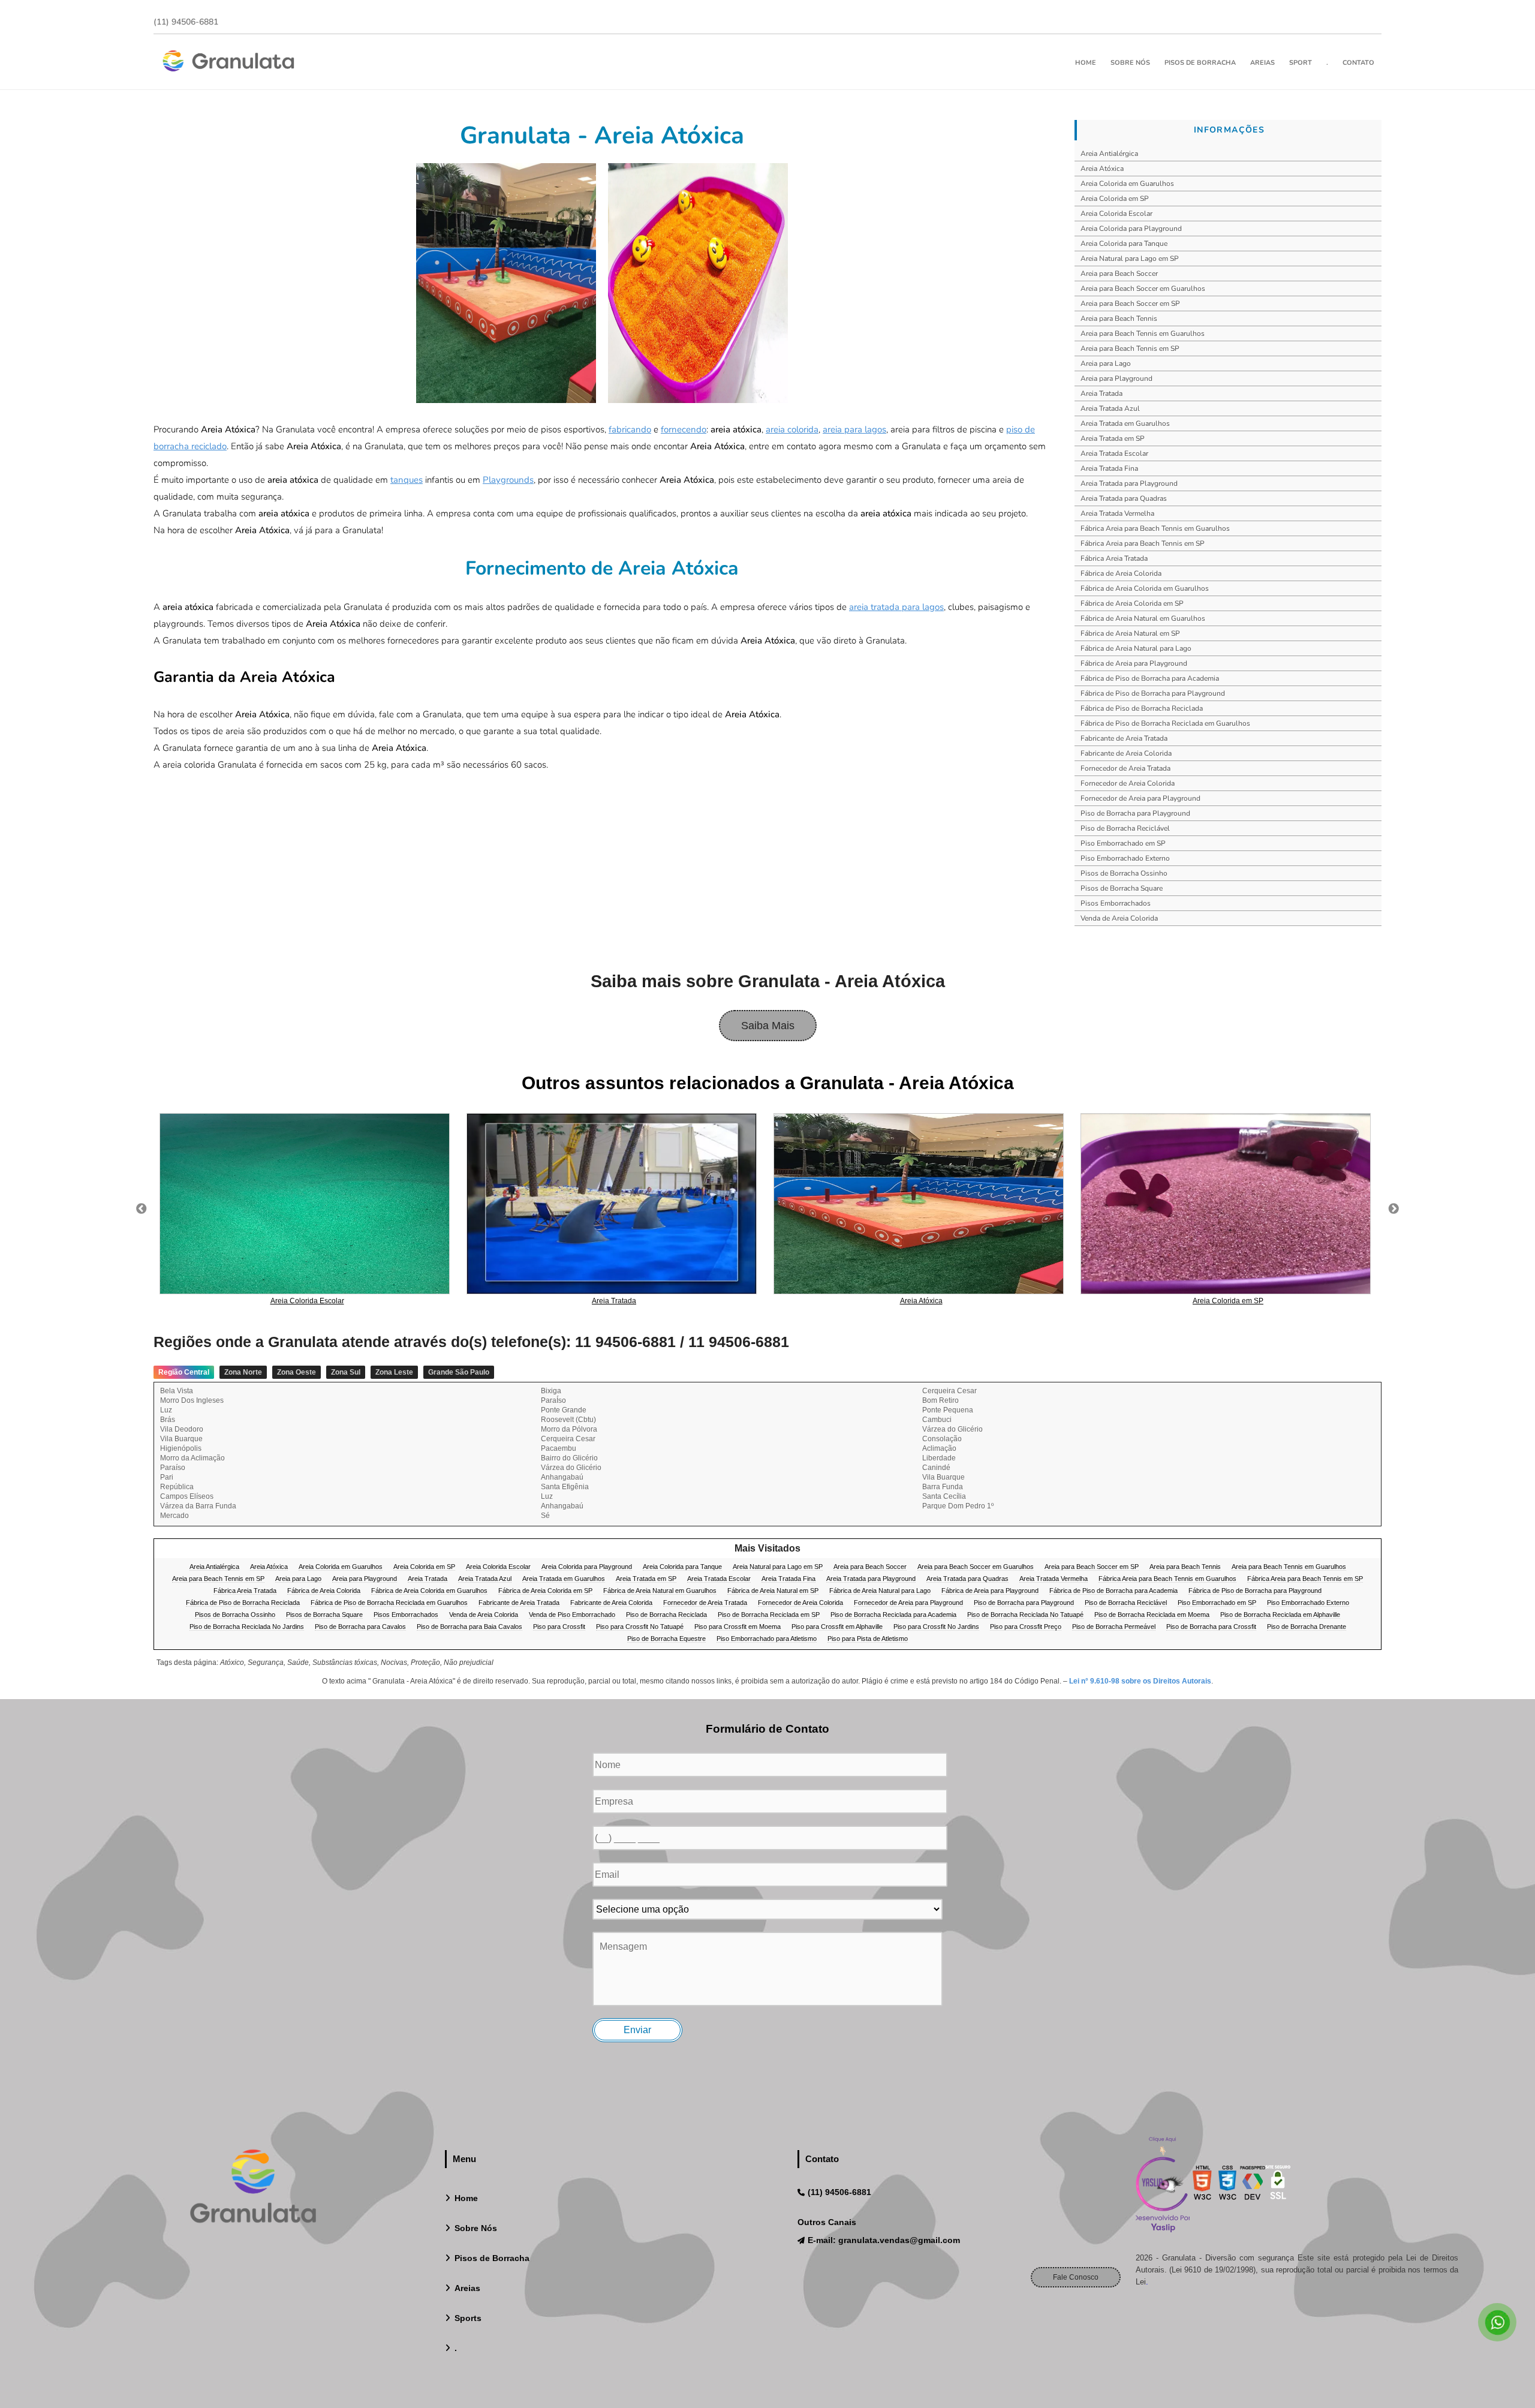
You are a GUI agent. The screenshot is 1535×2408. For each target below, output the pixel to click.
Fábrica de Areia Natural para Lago (1136, 648)
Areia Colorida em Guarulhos (1127, 184)
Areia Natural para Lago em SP (1130, 258)
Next (1393, 1209)
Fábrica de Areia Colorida (1121, 573)
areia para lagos (854, 429)
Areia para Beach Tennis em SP (1130, 348)
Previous (142, 1209)
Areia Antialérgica (1109, 154)
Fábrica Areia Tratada (1114, 558)
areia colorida (792, 429)
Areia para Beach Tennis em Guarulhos (1143, 333)
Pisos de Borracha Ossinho (1124, 873)
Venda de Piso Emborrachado (572, 1615)
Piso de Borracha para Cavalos (360, 1627)
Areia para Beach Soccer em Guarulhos (1143, 288)
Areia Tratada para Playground (1129, 483)
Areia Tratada (1101, 393)
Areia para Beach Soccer (1119, 273)
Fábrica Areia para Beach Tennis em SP (1143, 543)
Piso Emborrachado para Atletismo (767, 1639)
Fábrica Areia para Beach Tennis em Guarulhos (1155, 528)
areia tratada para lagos (896, 607)
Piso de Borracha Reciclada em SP (769, 1615)
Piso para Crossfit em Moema (738, 1627)
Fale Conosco (1076, 2277)
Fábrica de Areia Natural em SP (1130, 633)
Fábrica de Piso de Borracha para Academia (1150, 678)
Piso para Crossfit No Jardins (936, 1627)
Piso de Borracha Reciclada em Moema (1152, 1615)
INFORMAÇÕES (1229, 130)
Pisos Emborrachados (1116, 903)
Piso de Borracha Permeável (1114, 1627)
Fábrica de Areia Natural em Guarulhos (1143, 618)
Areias (1262, 63)
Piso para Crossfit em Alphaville (837, 1627)
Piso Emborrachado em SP (1123, 843)
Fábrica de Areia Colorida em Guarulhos (1145, 588)
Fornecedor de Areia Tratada (1125, 768)
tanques (407, 480)
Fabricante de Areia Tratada (1124, 738)
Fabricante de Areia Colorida (1126, 753)
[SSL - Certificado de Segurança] (1278, 2186)
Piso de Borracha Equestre (666, 1639)
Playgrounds (508, 480)
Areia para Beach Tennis (1119, 318)
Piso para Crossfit (559, 1627)
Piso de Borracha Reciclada (666, 1615)
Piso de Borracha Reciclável (1125, 828)
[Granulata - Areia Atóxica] (506, 283)
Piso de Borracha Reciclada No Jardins (247, 1627)
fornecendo (684, 429)
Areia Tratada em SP (1113, 438)
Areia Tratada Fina (1109, 468)
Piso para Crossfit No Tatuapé (640, 1627)
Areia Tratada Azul (1110, 408)
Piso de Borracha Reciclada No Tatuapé (1025, 1615)
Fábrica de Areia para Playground (1134, 663)
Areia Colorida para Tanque (1124, 243)
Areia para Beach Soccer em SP (1130, 303)
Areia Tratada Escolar (1114, 453)
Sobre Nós (1130, 63)
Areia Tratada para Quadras (1124, 498)
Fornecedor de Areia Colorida (1128, 783)
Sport (1301, 63)
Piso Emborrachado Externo (1125, 858)
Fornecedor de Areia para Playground (1140, 798)
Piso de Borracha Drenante (1307, 1627)
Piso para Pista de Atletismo (868, 1639)
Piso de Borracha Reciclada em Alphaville (1280, 1615)
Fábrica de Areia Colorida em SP (1132, 603)
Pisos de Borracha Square (1122, 888)
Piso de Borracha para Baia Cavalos (469, 1627)
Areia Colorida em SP (1115, 199)
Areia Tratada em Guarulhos (1125, 423)
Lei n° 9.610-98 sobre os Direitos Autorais (1140, 1681)
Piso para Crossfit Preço (1026, 1627)
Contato (1358, 63)
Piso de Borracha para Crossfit (1211, 1627)
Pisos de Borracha (1200, 63)
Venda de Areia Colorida (1119, 918)
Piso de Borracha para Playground (1135, 813)
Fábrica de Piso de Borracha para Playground (1153, 693)
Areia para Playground (1116, 378)
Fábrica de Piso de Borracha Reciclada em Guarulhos (1165, 723)
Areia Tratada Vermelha (1117, 513)
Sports (468, 2318)
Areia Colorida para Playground (1131, 229)
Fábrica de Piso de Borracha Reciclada (1142, 708)
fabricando (630, 429)
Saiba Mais (768, 1026)
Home (1086, 63)
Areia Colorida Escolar (1116, 214)
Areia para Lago (1106, 363)
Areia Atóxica (1102, 169)
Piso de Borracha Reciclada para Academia (893, 1615)
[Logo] (253, 2189)
